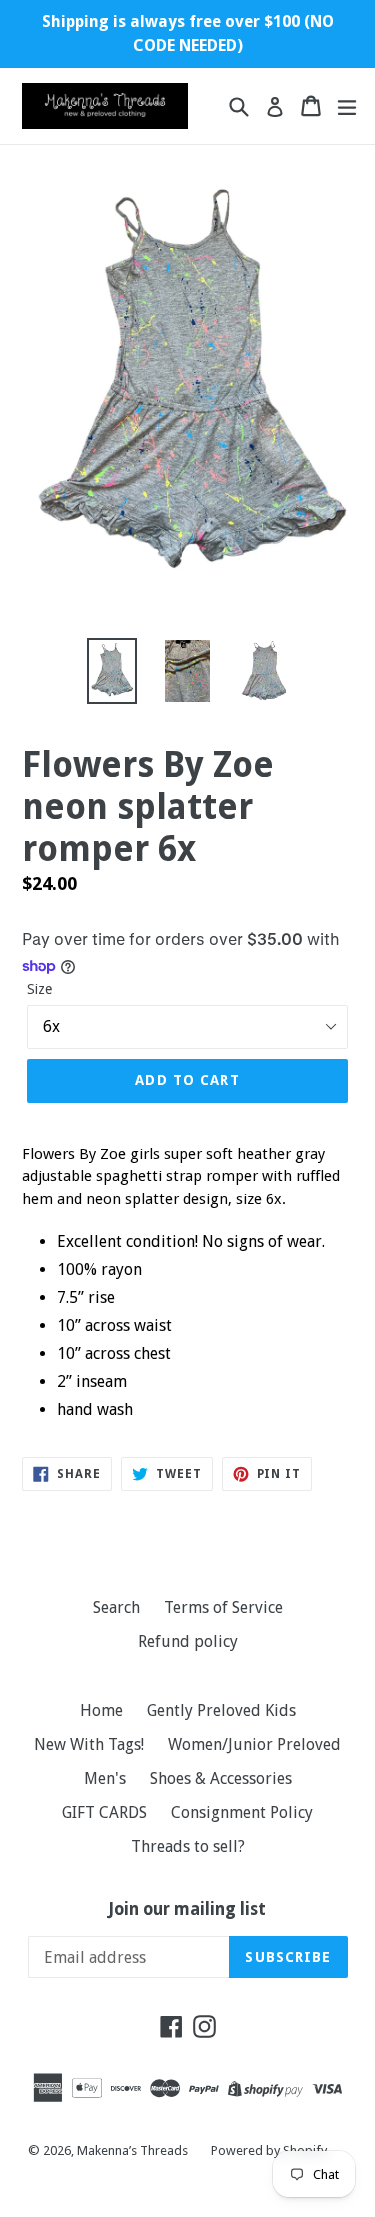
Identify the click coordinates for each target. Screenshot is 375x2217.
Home (101, 1710)
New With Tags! (89, 1744)
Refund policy (188, 1641)
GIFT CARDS (104, 1812)
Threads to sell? (188, 1846)
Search (116, 1607)
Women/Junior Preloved (254, 1744)
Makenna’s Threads (134, 2150)
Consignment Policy (242, 1812)
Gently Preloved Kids (221, 1710)
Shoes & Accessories (221, 1778)
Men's (105, 1778)
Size (39, 989)
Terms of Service (223, 1607)
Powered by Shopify (269, 2150)
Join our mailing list (187, 1909)
